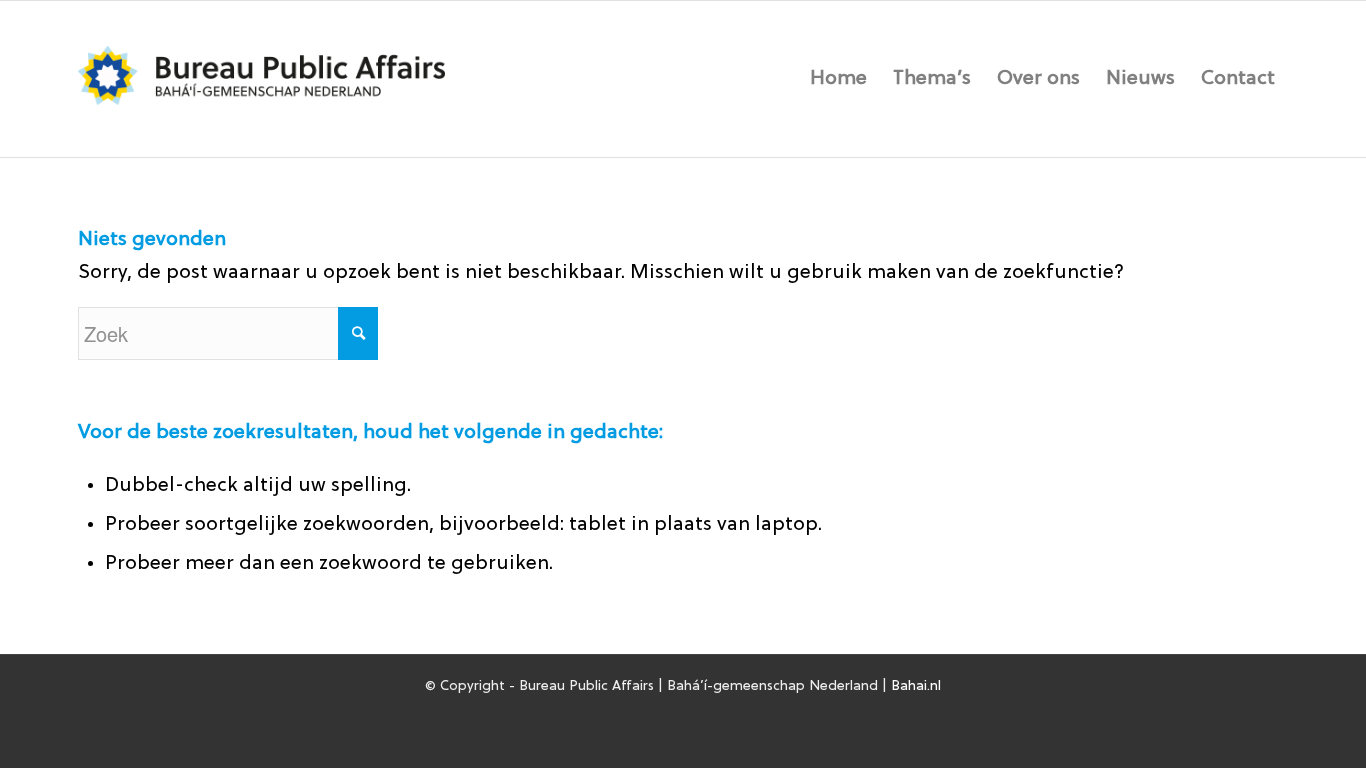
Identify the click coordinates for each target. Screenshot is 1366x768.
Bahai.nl (916, 686)
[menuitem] (838, 79)
